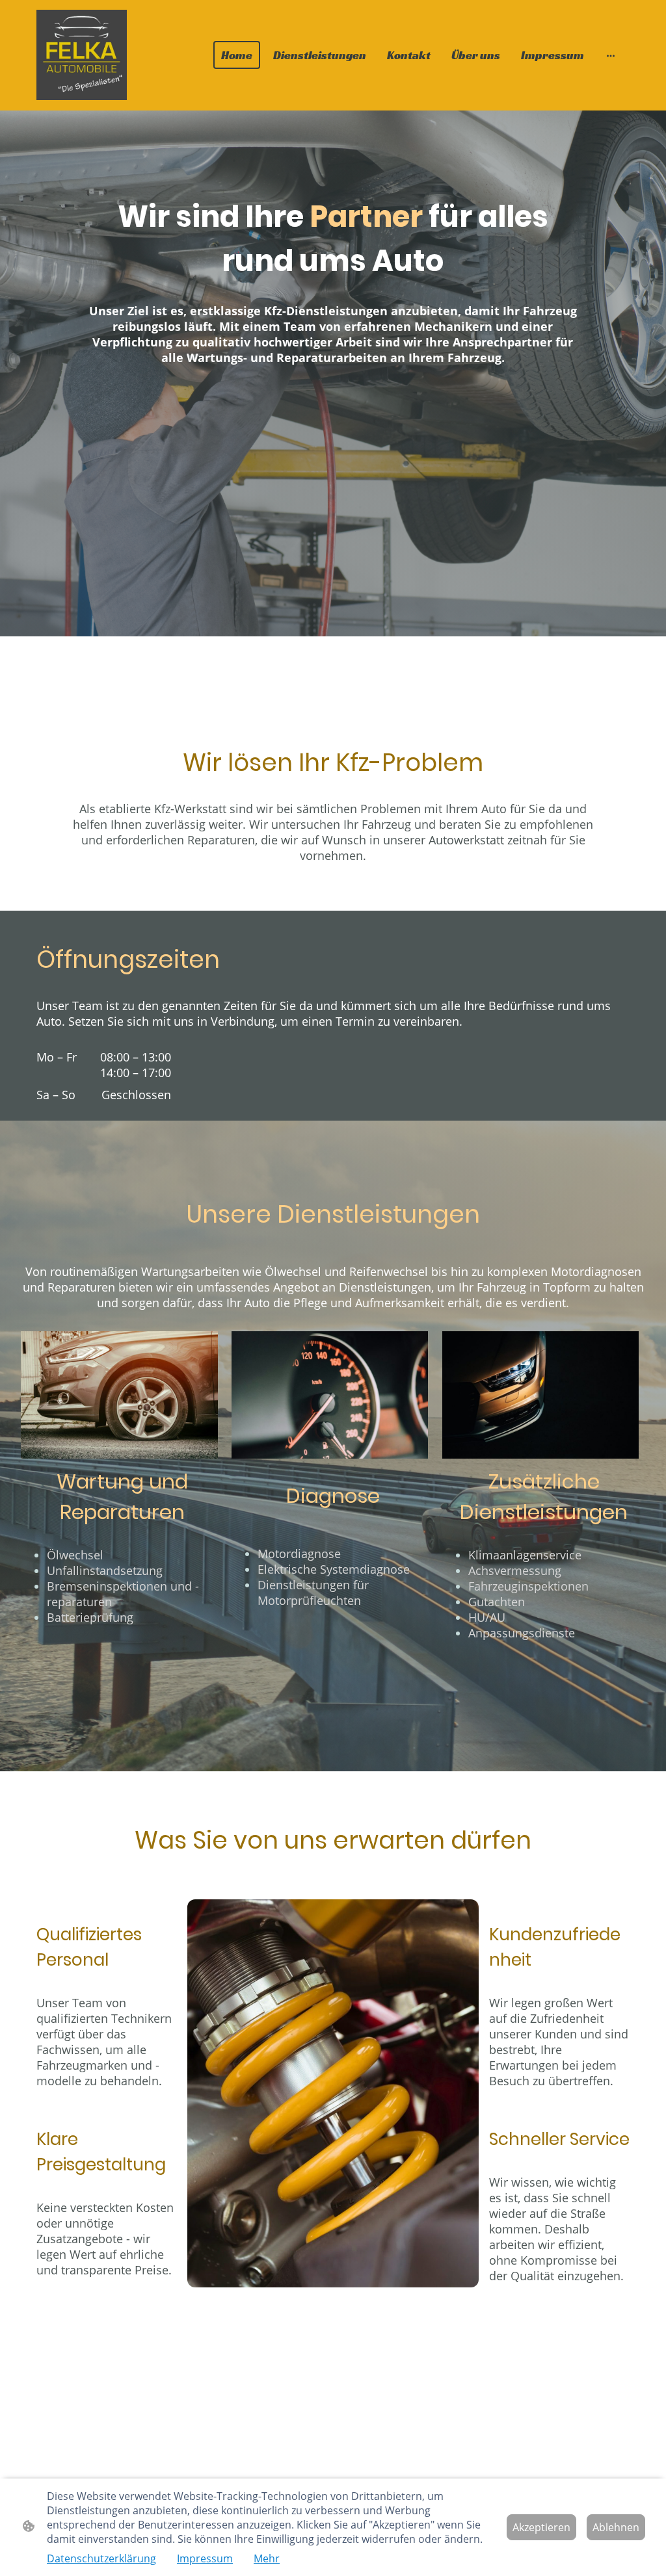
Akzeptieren (541, 2527)
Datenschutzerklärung (101, 2558)
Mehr (267, 2558)
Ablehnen (616, 2527)
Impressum (205, 2558)
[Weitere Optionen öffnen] (611, 55)
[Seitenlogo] (82, 55)
